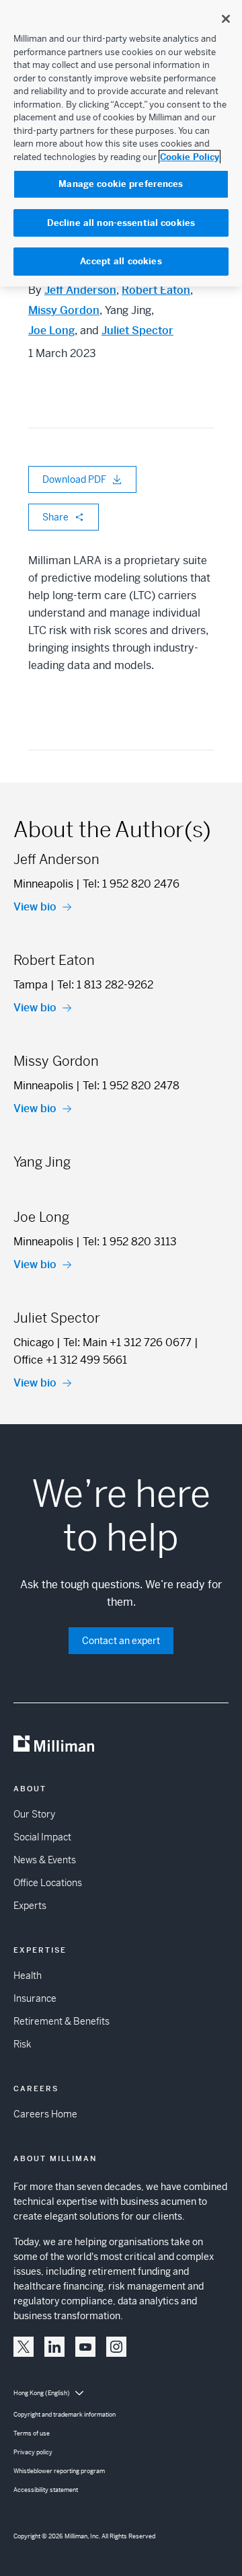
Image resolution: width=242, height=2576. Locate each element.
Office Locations (48, 1883)
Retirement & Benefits (62, 2021)
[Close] (226, 19)
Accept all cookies (121, 261)
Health (28, 1976)
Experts (30, 1906)
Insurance (35, 1998)
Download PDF (74, 479)
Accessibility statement (46, 2490)
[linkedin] (54, 2347)
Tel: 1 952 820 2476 (131, 884)
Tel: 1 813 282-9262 (105, 985)
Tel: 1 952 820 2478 (131, 1086)
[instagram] (116, 2347)
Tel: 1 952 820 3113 (130, 1242)
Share (55, 517)
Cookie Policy (190, 157)
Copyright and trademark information (65, 2415)
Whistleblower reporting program (59, 2471)
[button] (24, 2347)
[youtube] (85, 2347)
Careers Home (45, 2114)
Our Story (34, 1814)
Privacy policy (33, 2452)
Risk (22, 2044)
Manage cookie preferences (121, 184)
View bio (35, 907)
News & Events (45, 1860)
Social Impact (42, 1837)
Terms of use (32, 2433)
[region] (121, 143)
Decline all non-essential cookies (121, 223)
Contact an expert (121, 1641)
